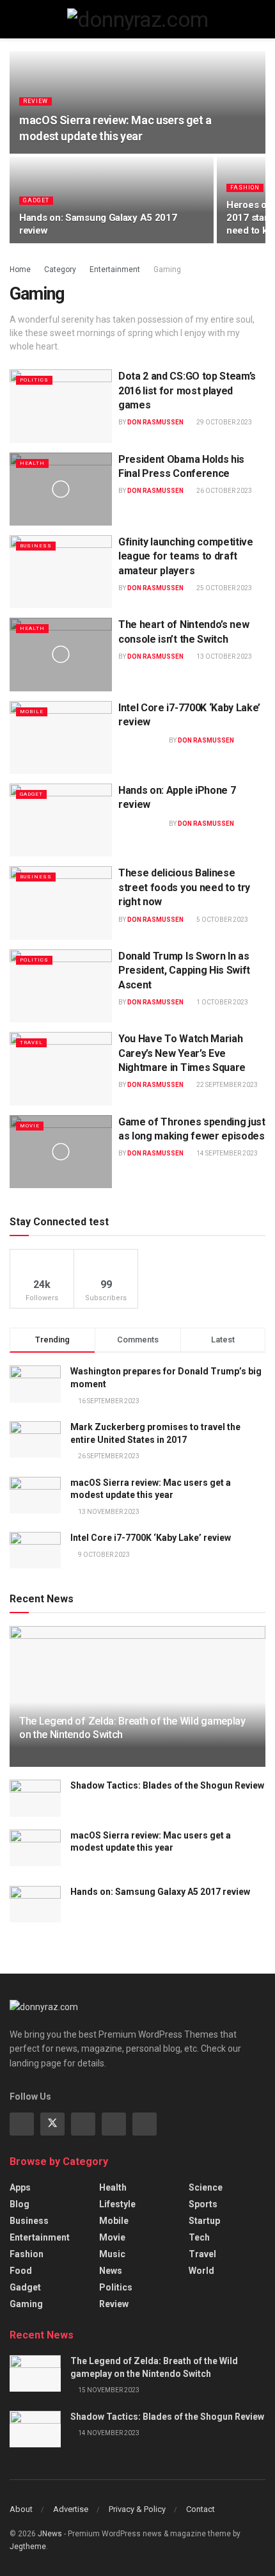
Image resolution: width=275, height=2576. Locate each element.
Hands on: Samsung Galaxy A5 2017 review (160, 1892)
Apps (20, 2187)
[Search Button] (260, 19)
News (111, 2271)
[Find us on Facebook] (22, 2124)
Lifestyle (117, 2204)
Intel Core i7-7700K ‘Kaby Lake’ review (151, 1538)
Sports (203, 2204)
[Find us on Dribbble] (145, 2124)
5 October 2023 (222, 920)
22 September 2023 (226, 1085)
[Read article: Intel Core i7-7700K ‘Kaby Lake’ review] (61, 737)
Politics (34, 380)
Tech (199, 2237)
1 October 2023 (222, 1002)
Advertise (71, 2509)
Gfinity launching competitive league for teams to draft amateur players (186, 556)
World (201, 2271)
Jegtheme (28, 2547)
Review (35, 101)
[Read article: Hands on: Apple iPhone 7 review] (61, 820)
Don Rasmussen (155, 422)
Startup (204, 2221)
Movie (30, 1126)
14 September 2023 (226, 1153)
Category (60, 270)
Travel (31, 1042)
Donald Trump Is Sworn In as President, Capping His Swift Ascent (184, 970)
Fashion (245, 188)
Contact (200, 2509)
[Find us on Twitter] (52, 2124)
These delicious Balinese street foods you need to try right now (184, 887)
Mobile (32, 712)
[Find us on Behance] (114, 2124)
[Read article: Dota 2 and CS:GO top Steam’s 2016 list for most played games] (61, 406)
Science (206, 2187)
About (21, 2509)
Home (20, 270)
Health (32, 463)
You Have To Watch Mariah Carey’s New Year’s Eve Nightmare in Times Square (182, 1053)
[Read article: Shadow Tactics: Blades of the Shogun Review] (35, 1798)
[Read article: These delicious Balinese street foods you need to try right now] (61, 903)
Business (36, 546)
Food (21, 2271)
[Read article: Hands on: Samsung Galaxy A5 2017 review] (35, 1904)
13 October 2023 (224, 656)
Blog (20, 2204)
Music (112, 2254)
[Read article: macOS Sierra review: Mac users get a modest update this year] (35, 1848)
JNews (50, 2534)
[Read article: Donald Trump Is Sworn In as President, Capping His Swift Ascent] (61, 986)
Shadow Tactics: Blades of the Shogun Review (167, 1785)
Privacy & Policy (137, 2509)
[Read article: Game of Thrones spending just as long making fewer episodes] (61, 1152)
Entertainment (115, 270)
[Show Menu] (15, 19)
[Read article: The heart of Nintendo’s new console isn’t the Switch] (61, 654)
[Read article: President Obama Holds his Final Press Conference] (61, 489)
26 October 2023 (224, 491)
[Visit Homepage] (138, 19)
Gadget (36, 200)
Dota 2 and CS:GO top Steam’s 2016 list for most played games (187, 390)
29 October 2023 (224, 422)
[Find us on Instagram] (83, 2124)
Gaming (167, 270)
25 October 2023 (224, 588)
